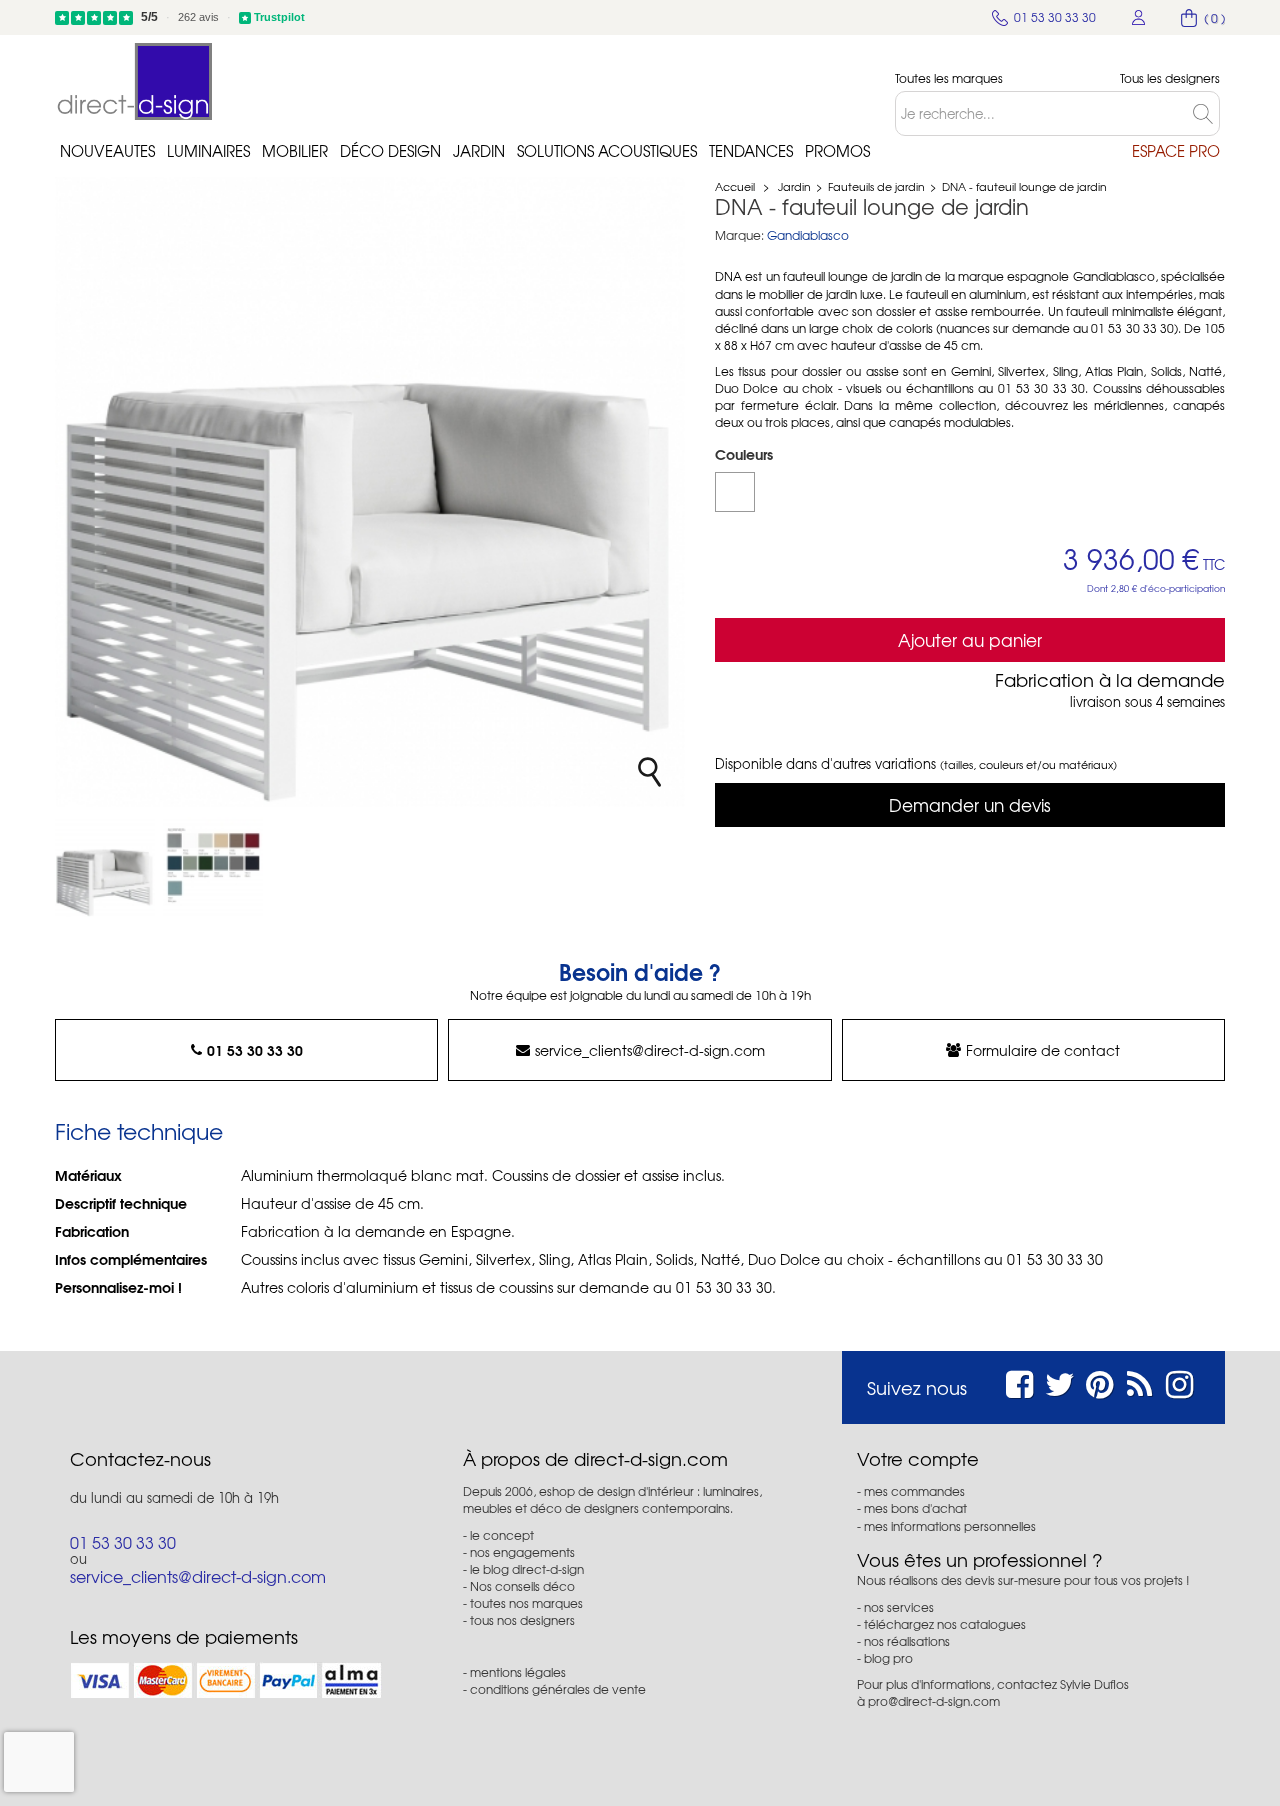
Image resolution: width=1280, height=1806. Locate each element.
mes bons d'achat (915, 1508)
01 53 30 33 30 (255, 1050)
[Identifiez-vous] (1139, 17)
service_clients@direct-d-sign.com (650, 1050)
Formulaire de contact (1043, 1050)
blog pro (888, 1658)
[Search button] (1206, 113)
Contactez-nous (140, 1459)
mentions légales (518, 1672)
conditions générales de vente (558, 1689)
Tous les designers (1170, 78)
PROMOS (837, 151)
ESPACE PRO (1176, 151)
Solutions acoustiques (607, 151)
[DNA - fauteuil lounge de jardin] (105, 867)
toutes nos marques (526, 1603)
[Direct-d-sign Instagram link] (1179, 1381)
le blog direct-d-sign (527, 1569)
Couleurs (746, 454)
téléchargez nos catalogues (945, 1624)
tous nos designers (522, 1620)
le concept (502, 1535)
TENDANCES (751, 151)
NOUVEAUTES (107, 151)
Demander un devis (970, 804)
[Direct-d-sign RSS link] (1139, 1381)
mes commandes (914, 1491)
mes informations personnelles (950, 1526)
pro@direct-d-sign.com (934, 1701)
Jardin (479, 151)
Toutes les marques (949, 78)
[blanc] (735, 492)
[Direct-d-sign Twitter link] (1060, 1381)
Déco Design (390, 151)
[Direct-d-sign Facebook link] (1019, 1381)
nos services (899, 1607)
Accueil (735, 186)
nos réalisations (907, 1641)
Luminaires (208, 151)
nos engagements (522, 1552)
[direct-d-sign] (135, 81)
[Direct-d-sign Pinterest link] (1099, 1381)
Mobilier (295, 151)
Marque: (739, 235)
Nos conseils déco (522, 1586)
